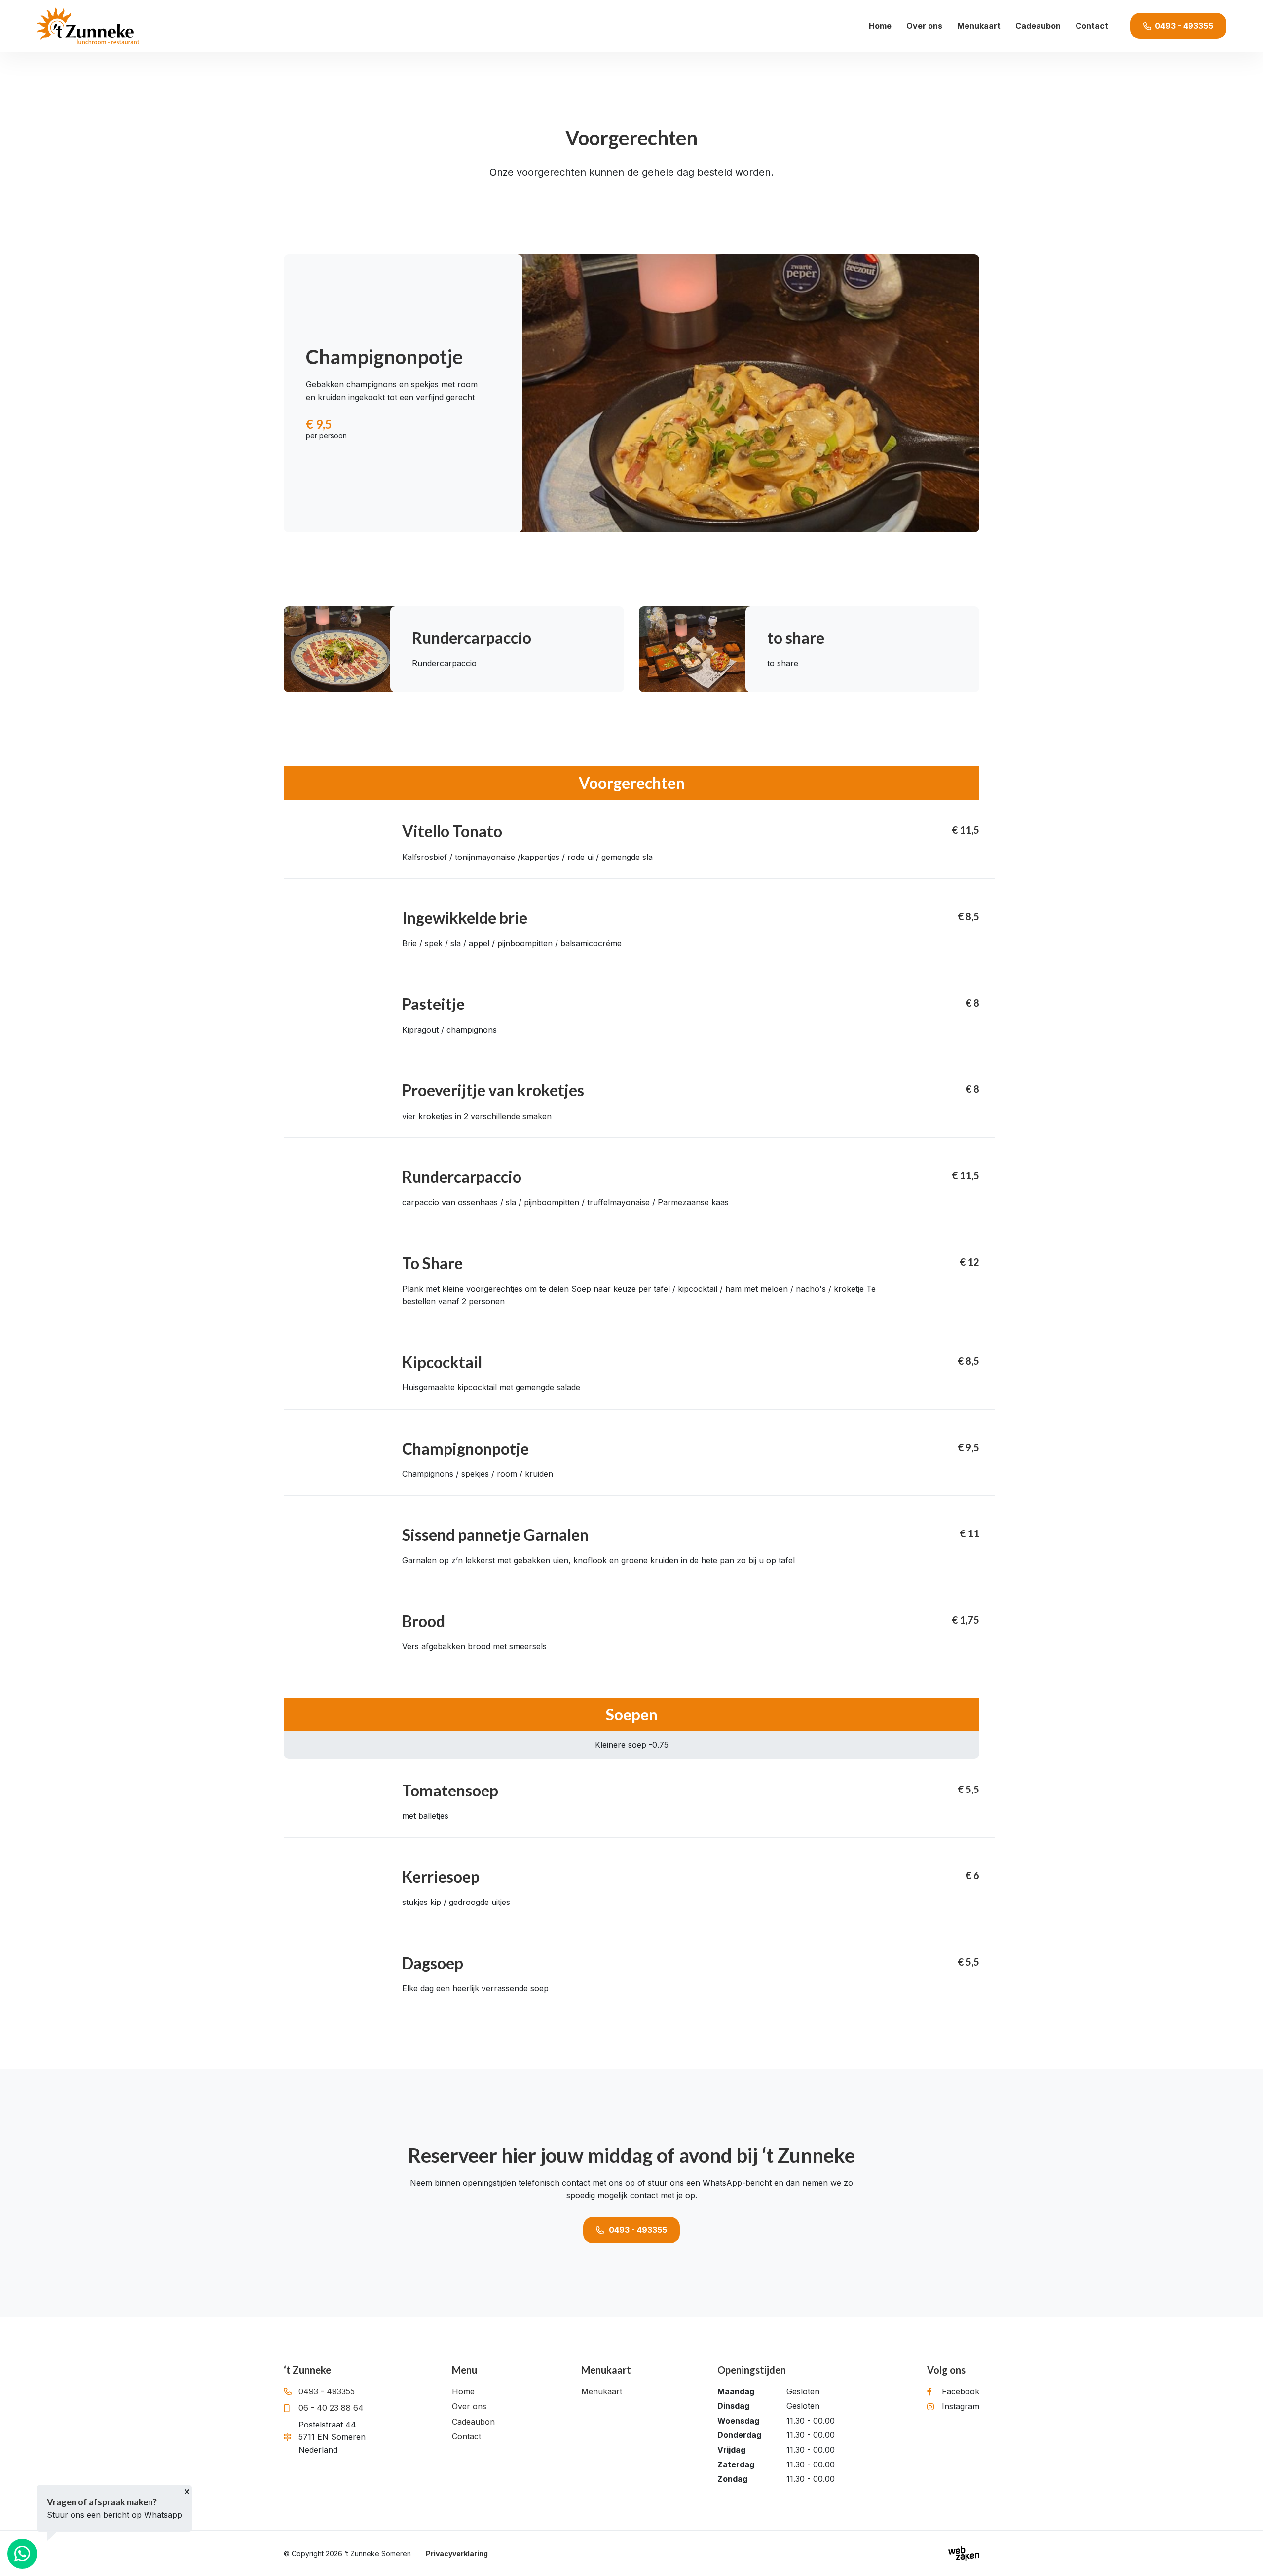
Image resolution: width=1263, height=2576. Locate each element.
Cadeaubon (1038, 26)
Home (880, 26)
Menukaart (979, 26)
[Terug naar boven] (1243, 2556)
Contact (1092, 26)
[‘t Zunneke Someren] (88, 26)
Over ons (924, 26)
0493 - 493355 (638, 2230)
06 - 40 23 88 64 (331, 2408)
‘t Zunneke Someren (378, 2554)
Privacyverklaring (457, 2554)
